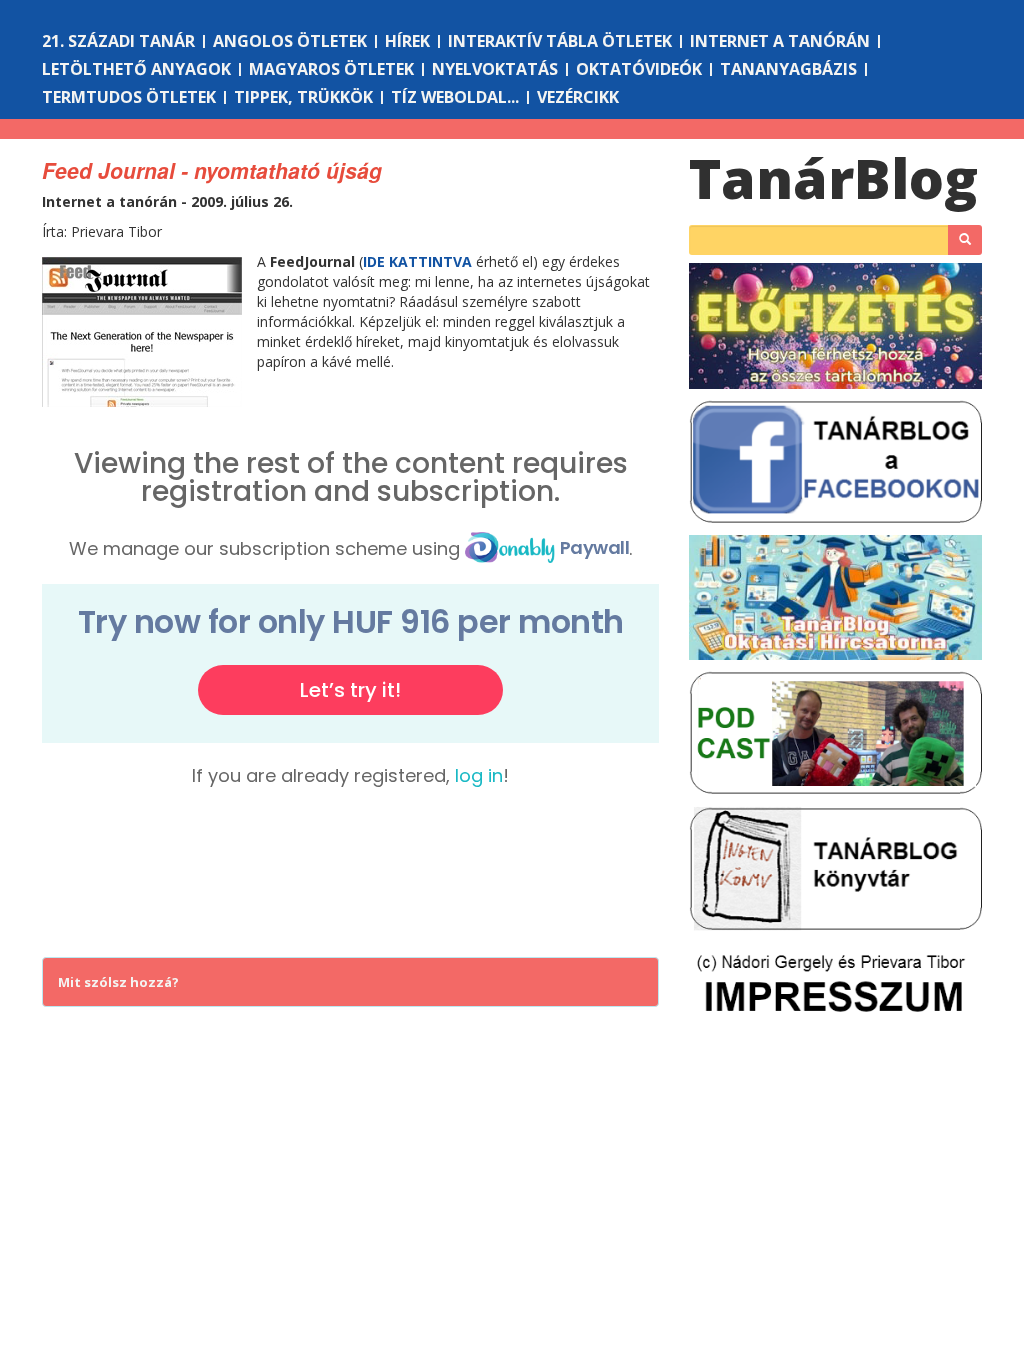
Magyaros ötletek (331, 69)
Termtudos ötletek (129, 97)
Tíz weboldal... (455, 97)
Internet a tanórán (780, 41)
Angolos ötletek (290, 41)
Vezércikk (578, 97)
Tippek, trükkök (303, 97)
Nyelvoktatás (495, 69)
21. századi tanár (118, 41)
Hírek (407, 41)
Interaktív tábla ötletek (560, 41)
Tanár (833, 177)
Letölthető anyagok (136, 69)
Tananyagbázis (788, 69)
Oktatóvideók (639, 69)
